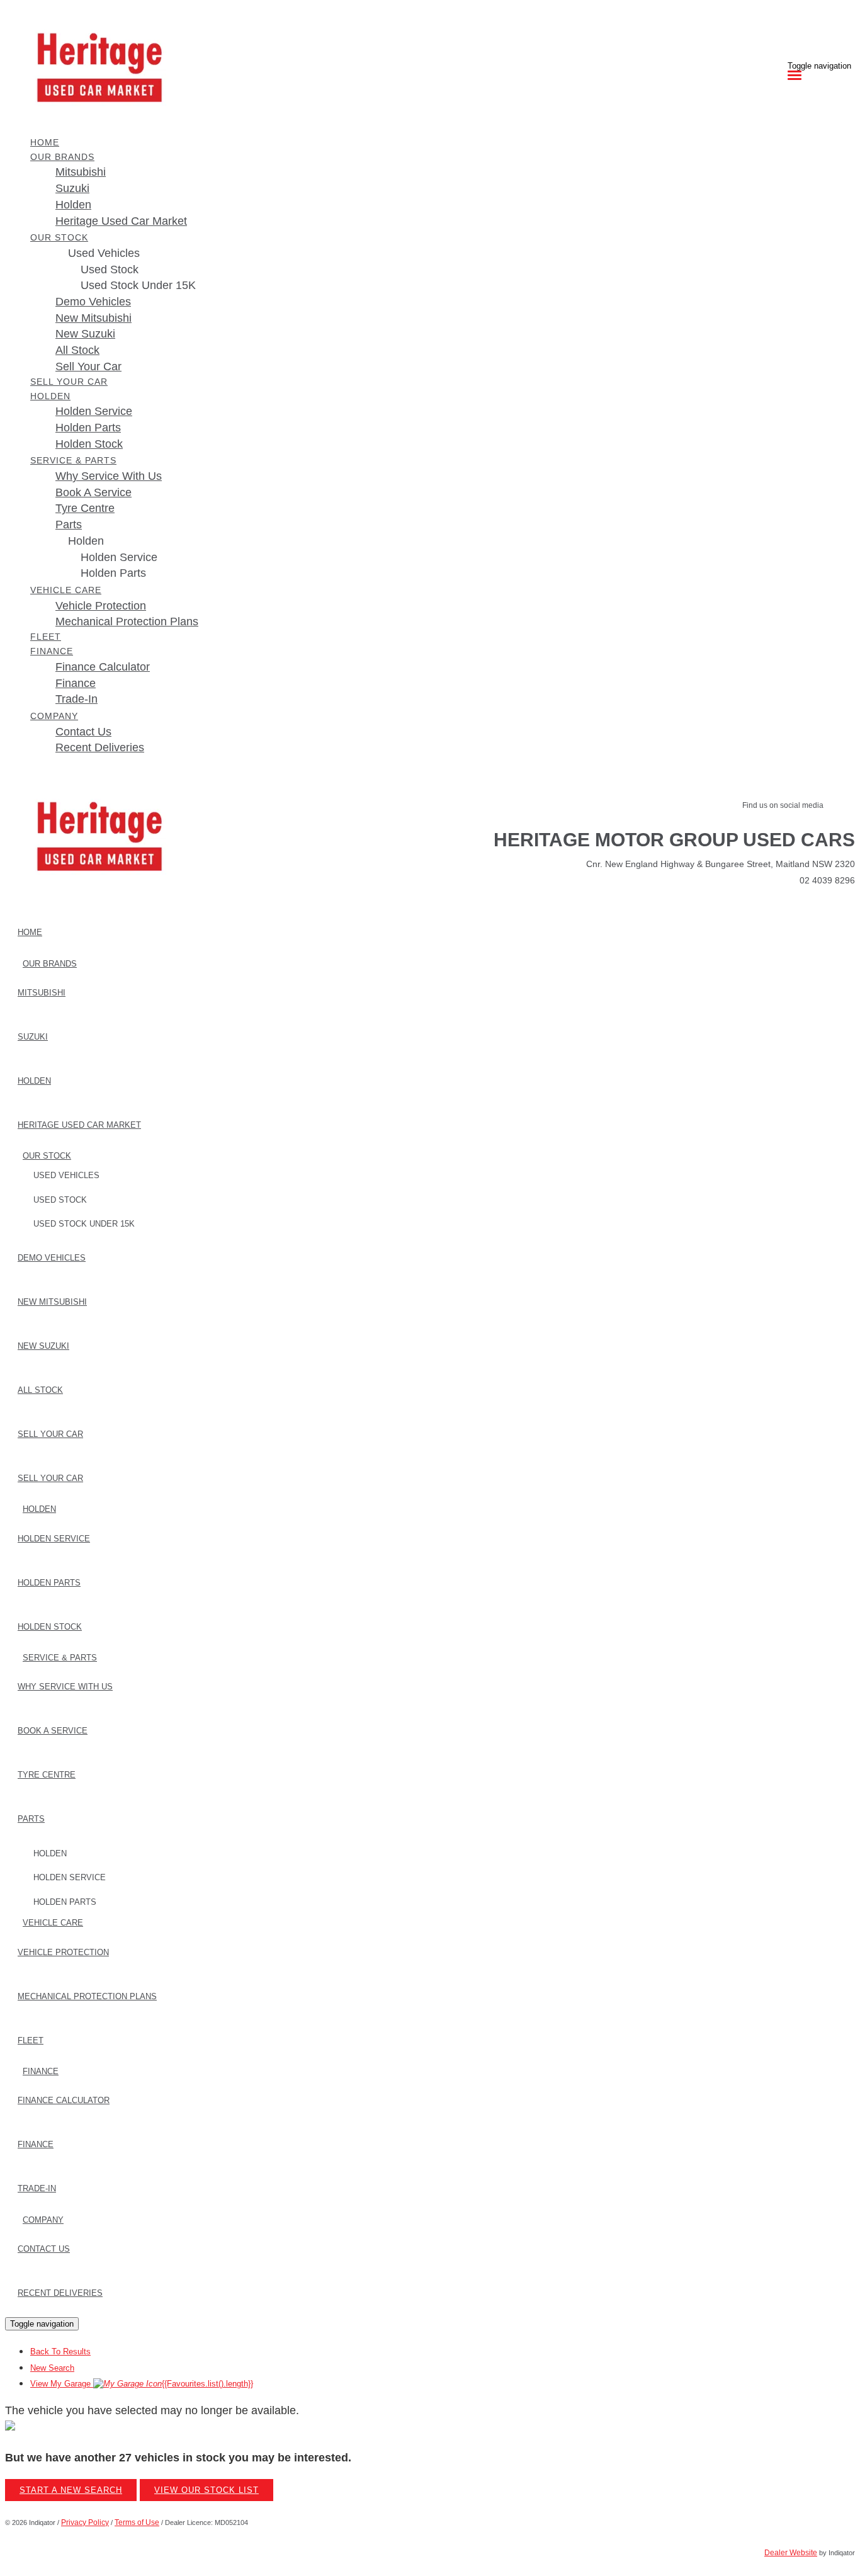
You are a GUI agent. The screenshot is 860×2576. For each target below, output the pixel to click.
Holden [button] (50, 396)
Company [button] (54, 716)
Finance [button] (52, 651)
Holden (86, 541)
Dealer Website (791, 2553)
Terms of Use (137, 2522)
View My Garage (142, 2384)
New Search (52, 2368)
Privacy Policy (85, 2522)
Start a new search (71, 2490)
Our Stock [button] (59, 237)
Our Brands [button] (62, 157)
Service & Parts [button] (73, 460)
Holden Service (119, 557)
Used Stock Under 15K (138, 285)
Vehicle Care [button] (66, 590)
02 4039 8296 (827, 880)
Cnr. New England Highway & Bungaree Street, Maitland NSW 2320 (721, 864)
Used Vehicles (104, 253)
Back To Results (60, 2352)
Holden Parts (113, 573)
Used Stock (110, 270)
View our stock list (207, 2490)
